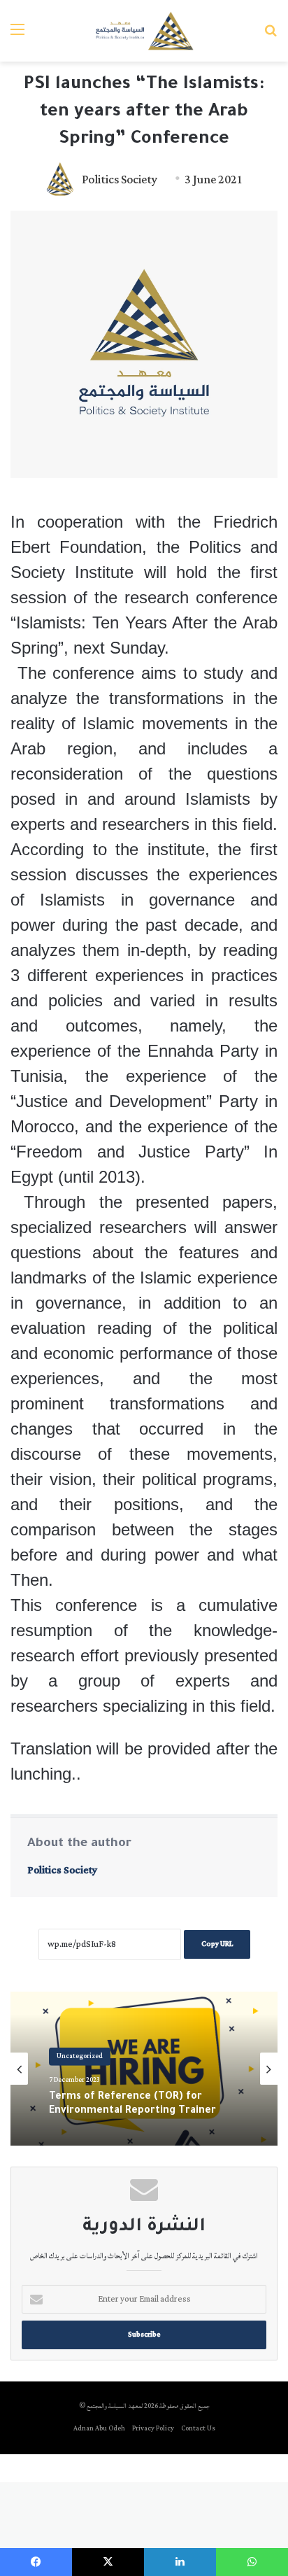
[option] (144, 2069)
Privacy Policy (153, 2429)
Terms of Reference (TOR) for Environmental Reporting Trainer (132, 2104)
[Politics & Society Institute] (144, 31)
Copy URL (217, 1944)
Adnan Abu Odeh (99, 2429)
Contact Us (198, 2429)
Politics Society (120, 180)
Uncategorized (80, 2056)
